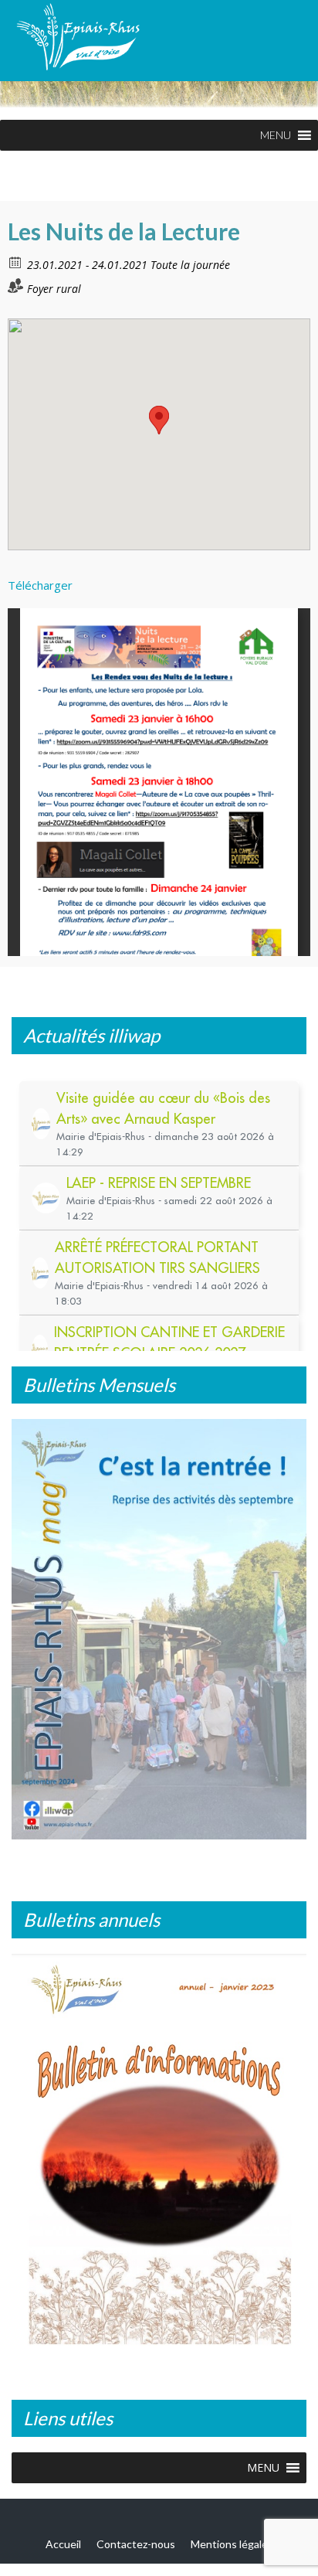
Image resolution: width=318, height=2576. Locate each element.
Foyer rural (54, 289)
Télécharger (40, 585)
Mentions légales (232, 2544)
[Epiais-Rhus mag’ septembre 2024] (159, 1629)
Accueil (63, 2544)
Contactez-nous (136, 2544)
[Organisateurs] (16, 286)
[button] (276, 135)
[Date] (16, 262)
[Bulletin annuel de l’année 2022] (159, 2156)
